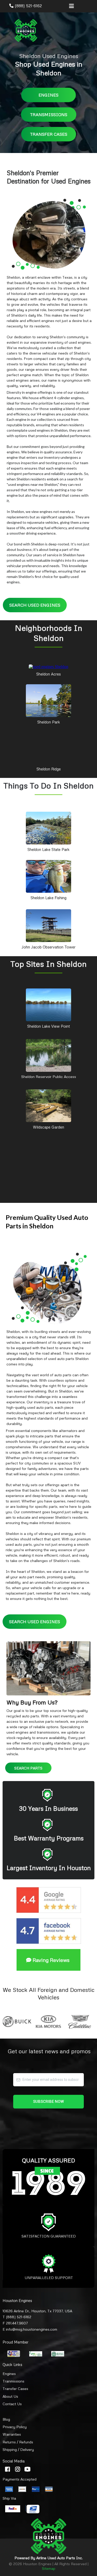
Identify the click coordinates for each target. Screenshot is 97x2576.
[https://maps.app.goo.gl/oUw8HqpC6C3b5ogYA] (48, 1055)
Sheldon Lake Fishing (48, 898)
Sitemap (49, 2568)
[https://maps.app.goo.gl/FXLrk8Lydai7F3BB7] (48, 1004)
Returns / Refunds (18, 2442)
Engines (9, 2374)
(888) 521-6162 (28, 6)
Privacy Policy (15, 2427)
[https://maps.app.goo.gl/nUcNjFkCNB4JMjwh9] (48, 700)
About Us (10, 2396)
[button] (71, 6)
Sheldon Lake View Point (48, 1026)
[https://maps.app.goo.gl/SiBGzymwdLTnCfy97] (48, 828)
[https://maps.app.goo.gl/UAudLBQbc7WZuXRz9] (48, 747)
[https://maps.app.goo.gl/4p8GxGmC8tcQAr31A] (48, 876)
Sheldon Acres (48, 674)
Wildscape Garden (48, 1127)
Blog (6, 2419)
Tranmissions (13, 2381)
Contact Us (12, 2404)
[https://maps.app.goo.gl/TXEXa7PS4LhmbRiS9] (48, 1105)
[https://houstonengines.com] (26, 30)
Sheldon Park (49, 722)
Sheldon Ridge (49, 769)
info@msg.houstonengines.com (32, 2329)
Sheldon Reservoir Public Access (49, 1077)
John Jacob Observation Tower (48, 947)
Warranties (12, 2434)
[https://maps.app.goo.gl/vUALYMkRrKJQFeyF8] (48, 666)
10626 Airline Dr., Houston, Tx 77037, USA (37, 2311)
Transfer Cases (15, 2389)
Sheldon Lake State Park (48, 849)
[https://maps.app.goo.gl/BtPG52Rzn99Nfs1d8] (48, 925)
